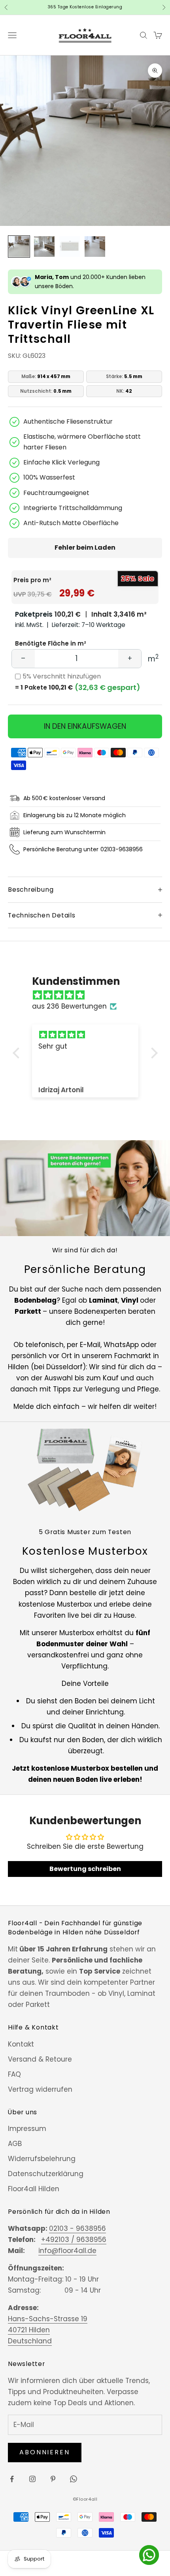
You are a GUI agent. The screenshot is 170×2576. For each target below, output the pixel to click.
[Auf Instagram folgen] (32, 2479)
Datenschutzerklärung (46, 2174)
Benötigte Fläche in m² (51, 643)
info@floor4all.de (67, 2251)
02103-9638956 (122, 849)
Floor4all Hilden (34, 2189)
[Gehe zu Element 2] (44, 247)
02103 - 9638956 (77, 2228)
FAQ (14, 2074)
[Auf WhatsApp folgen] (74, 2479)
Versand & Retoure (40, 2059)
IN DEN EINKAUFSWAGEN (85, 726)
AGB (15, 2144)
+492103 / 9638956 (74, 2240)
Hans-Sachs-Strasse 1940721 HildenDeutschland (48, 2330)
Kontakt (21, 2044)
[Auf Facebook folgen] (12, 2479)
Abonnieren (45, 2452)
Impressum (27, 2129)
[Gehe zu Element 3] (70, 247)
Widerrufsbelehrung (42, 2159)
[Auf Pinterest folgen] (53, 2479)
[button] (18, 1053)
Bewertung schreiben (85, 1869)
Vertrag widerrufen (40, 2089)
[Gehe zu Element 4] (95, 247)
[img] (89, 995)
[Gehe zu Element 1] (19, 247)
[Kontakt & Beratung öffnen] (149, 2555)
